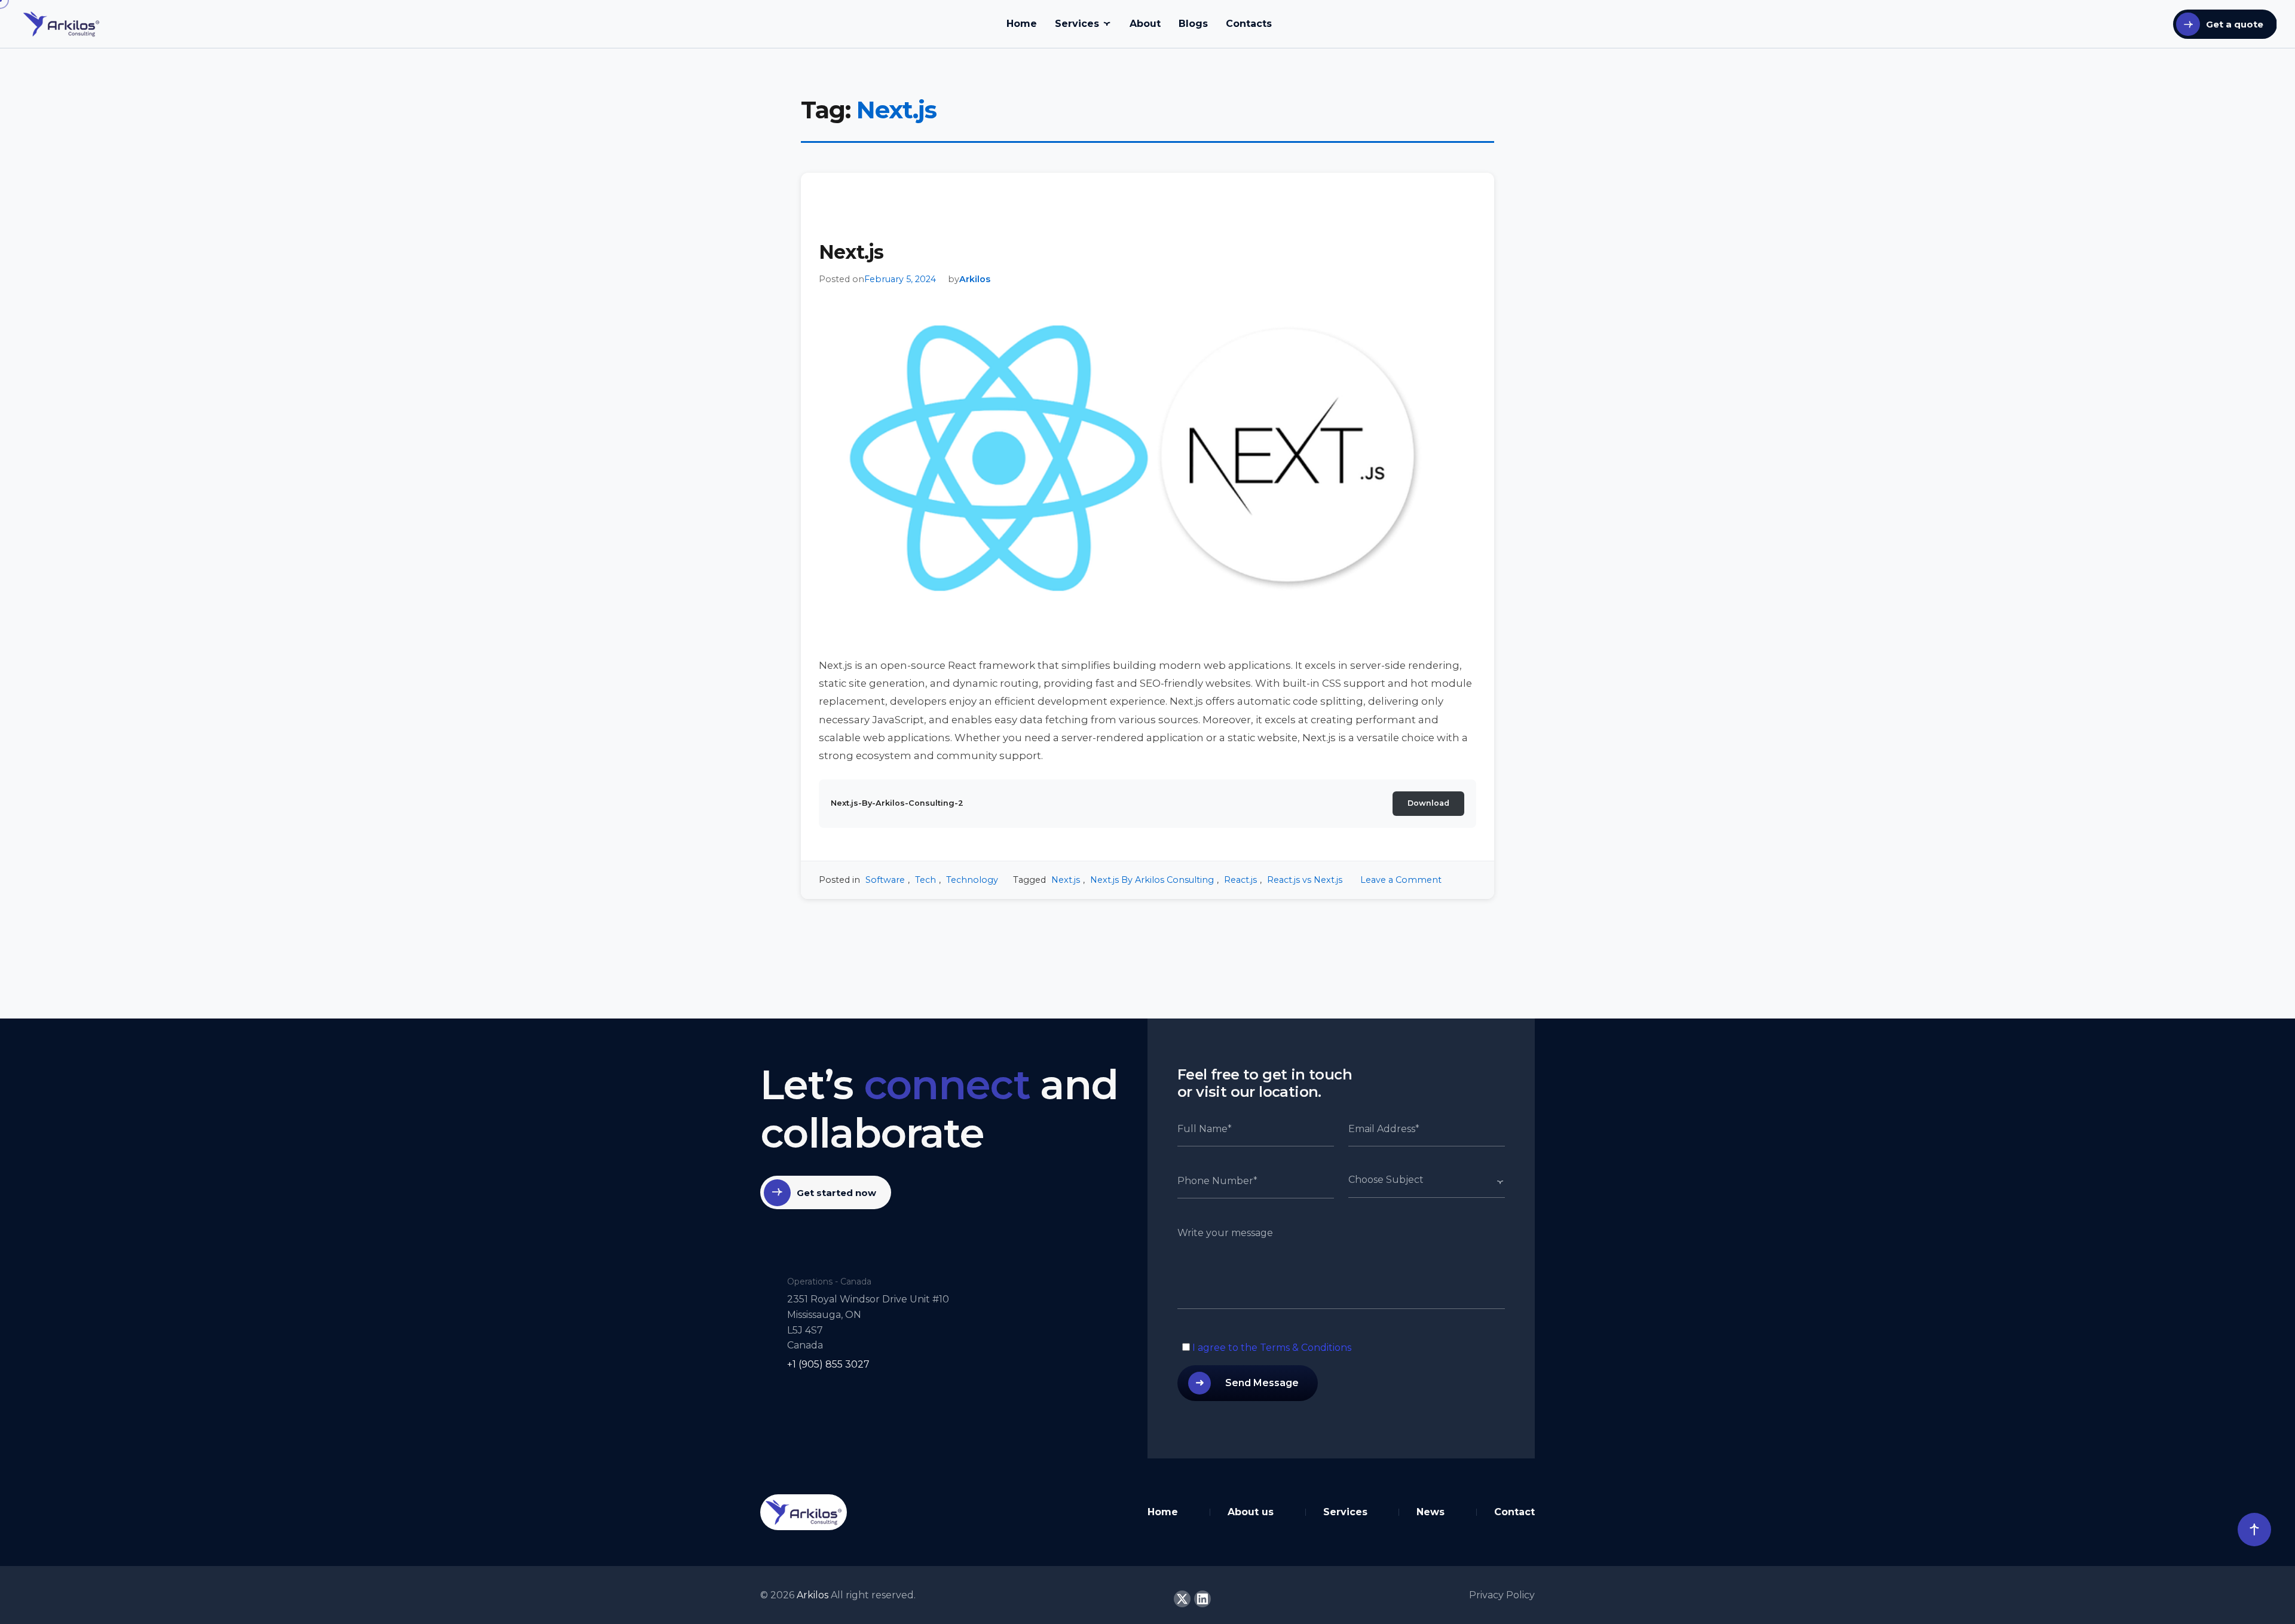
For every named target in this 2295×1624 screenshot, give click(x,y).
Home (1022, 24)
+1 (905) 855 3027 (828, 1364)
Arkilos (975, 279)
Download (1428, 803)
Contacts (1249, 24)
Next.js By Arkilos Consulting (1152, 880)
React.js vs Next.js (1305, 880)
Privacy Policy (1502, 1595)
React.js (1240, 880)
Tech (925, 880)
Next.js (851, 252)
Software (885, 880)
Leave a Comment (1401, 880)
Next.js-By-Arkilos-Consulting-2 (897, 803)
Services (1077, 24)
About (1145, 24)
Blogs (1193, 24)
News (1430, 1512)
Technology (972, 880)
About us (1251, 1512)
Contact (1514, 1512)
